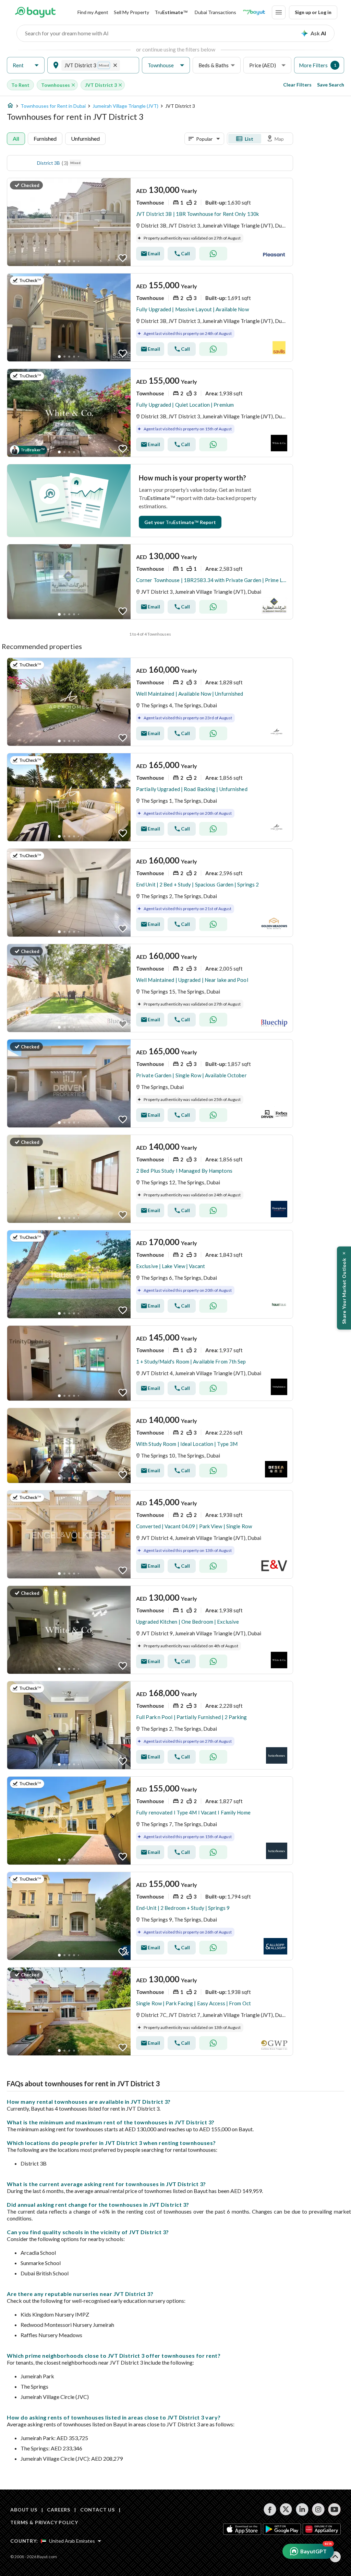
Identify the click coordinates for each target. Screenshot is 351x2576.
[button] (26, 65)
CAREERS (59, 2510)
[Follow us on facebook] (270, 2509)
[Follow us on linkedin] (302, 2509)
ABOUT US (24, 2510)
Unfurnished (85, 138)
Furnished (45, 138)
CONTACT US (98, 2510)
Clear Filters (297, 85)
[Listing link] (150, 222)
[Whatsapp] (213, 254)
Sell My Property (131, 12)
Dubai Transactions (215, 12)
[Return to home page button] (35, 12)
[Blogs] (254, 12)
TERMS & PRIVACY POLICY (44, 2522)
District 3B (49, 163)
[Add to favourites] (123, 258)
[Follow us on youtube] (334, 2509)
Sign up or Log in (313, 12)
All (16, 138)
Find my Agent (93, 12)
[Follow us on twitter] (286, 2509)
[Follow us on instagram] (318, 2509)
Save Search (331, 85)
